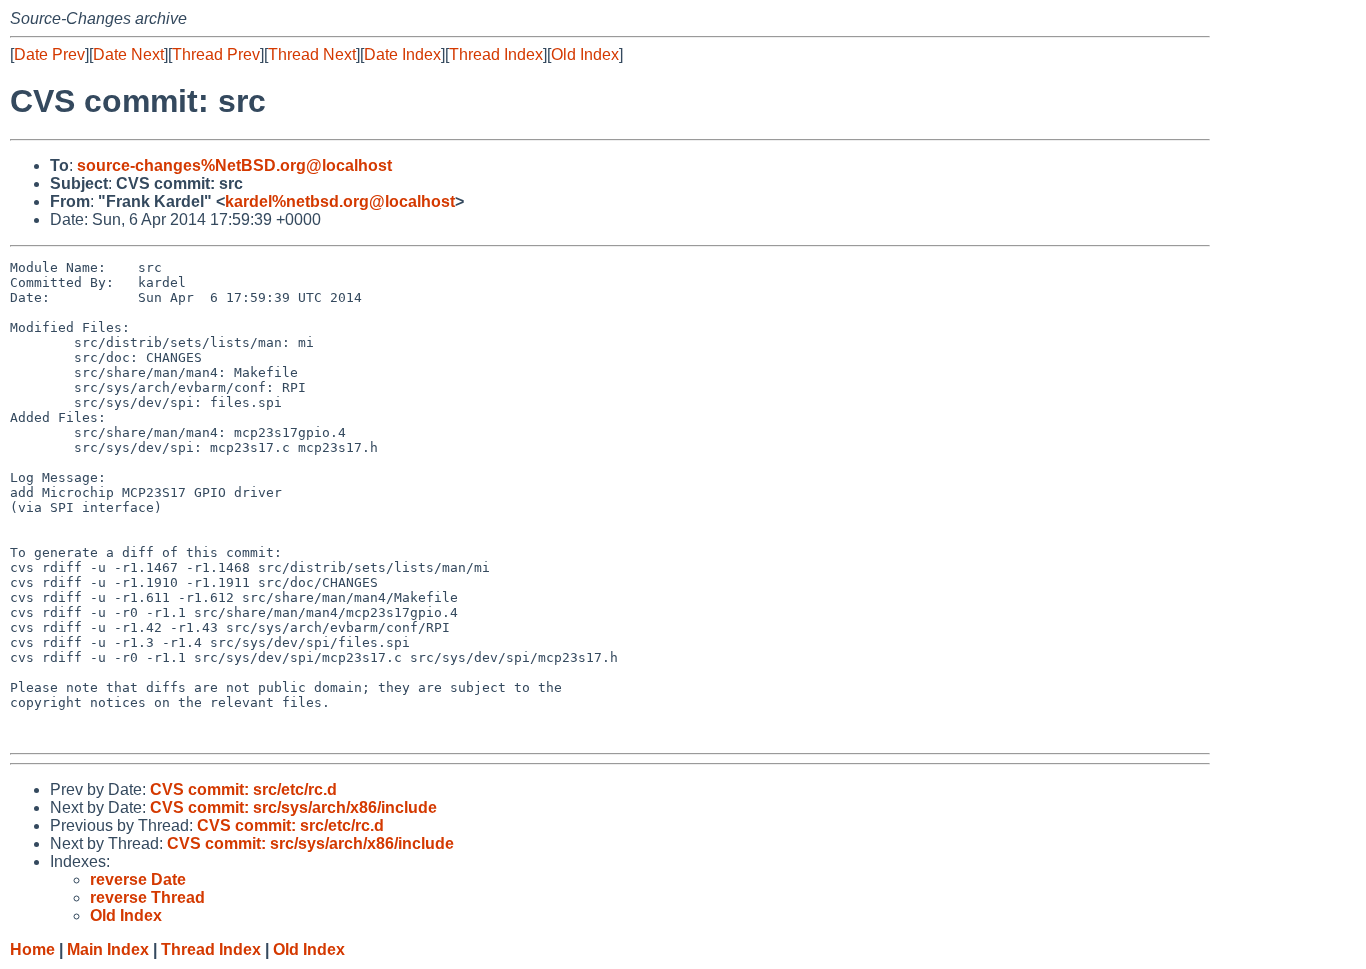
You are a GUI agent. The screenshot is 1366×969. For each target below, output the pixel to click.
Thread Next (312, 54)
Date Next (128, 54)
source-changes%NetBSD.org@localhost (234, 165)
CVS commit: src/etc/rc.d (243, 789)
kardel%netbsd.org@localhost (340, 201)
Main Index (108, 949)
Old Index (585, 54)
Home (32, 949)
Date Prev (49, 54)
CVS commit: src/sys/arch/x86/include (293, 807)
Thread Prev (216, 54)
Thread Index (496, 54)
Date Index (402, 54)
